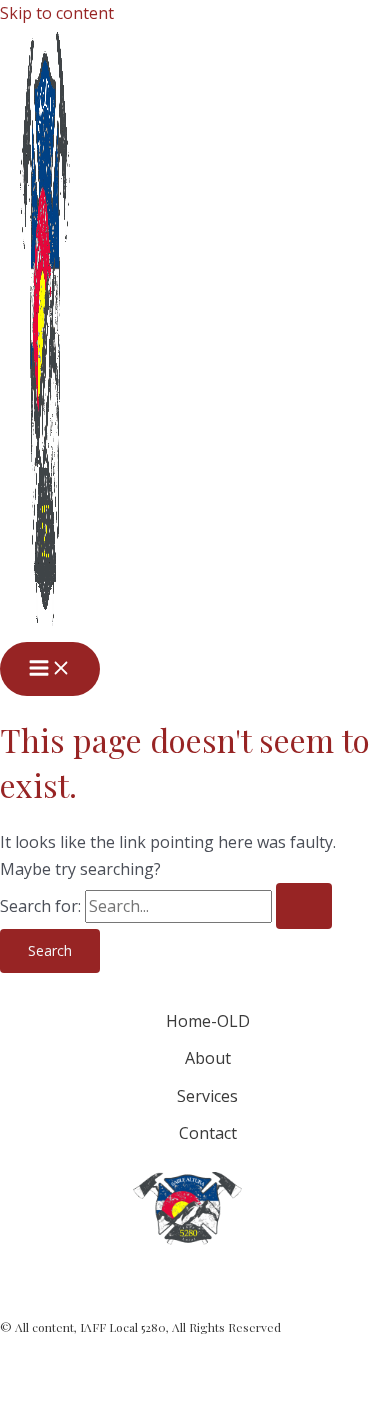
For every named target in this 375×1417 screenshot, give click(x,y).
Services (207, 1096)
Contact (208, 1133)
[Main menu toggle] (50, 669)
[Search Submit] (304, 906)
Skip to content (57, 13)
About (208, 1058)
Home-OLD (208, 1021)
